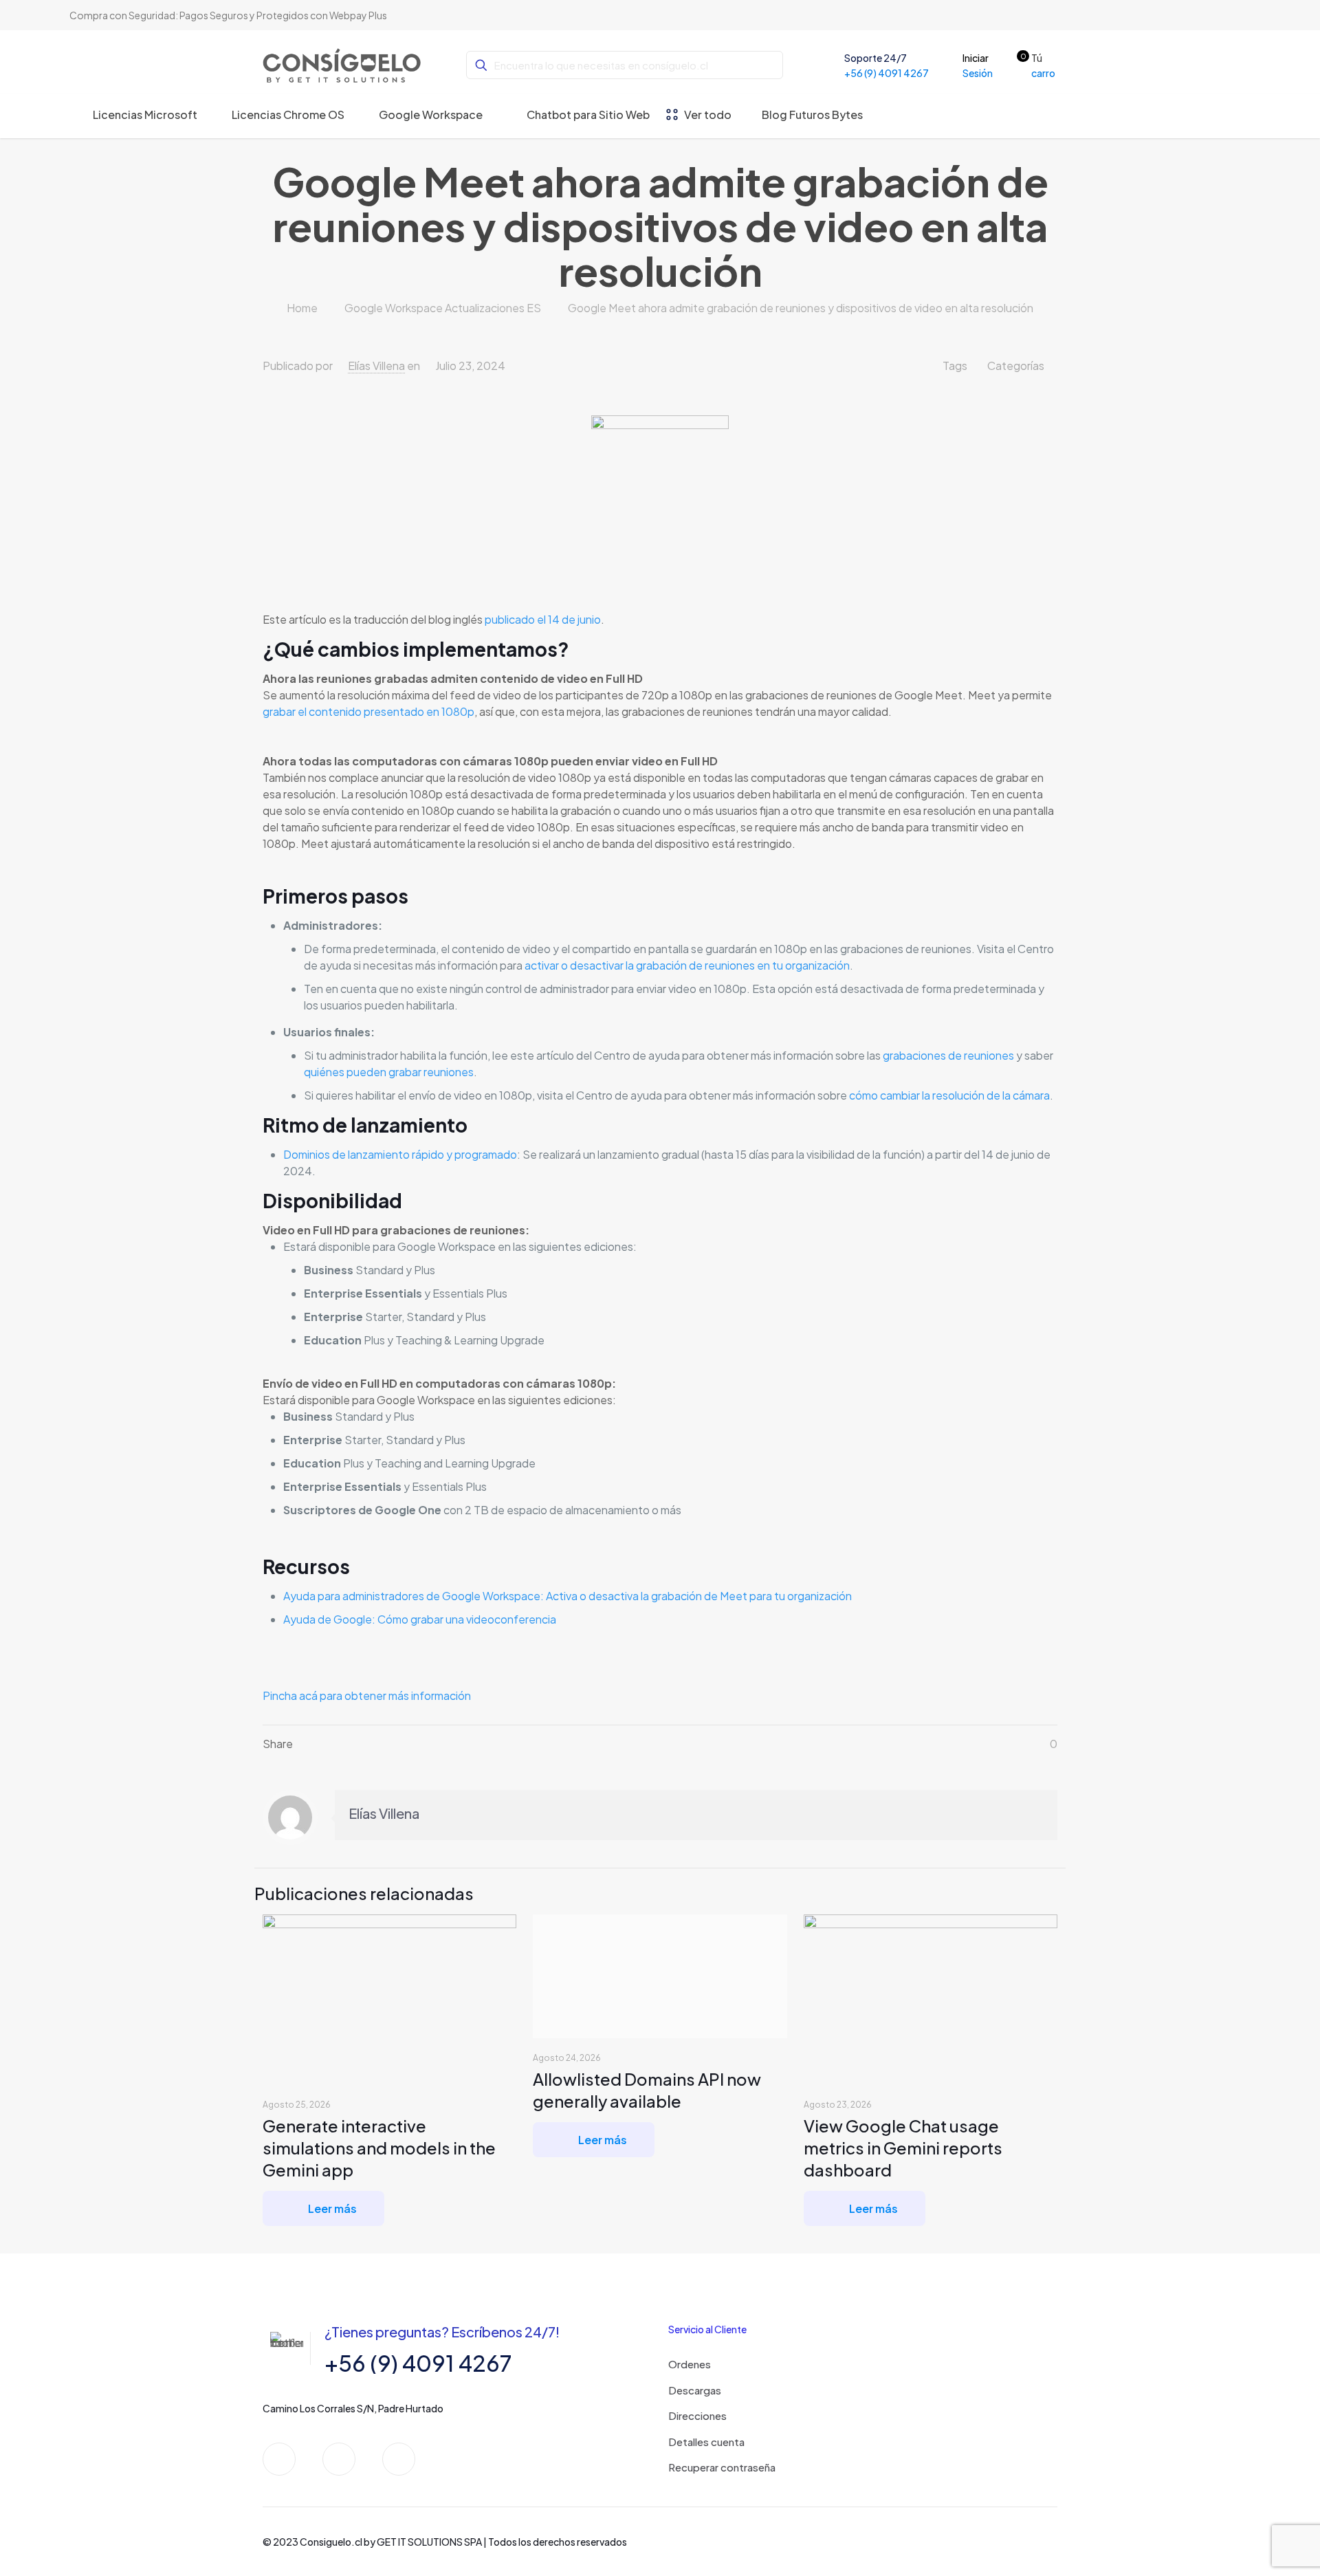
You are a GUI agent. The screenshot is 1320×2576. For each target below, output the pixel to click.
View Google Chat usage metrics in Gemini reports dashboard (903, 2148)
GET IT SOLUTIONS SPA (429, 2542)
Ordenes (690, 2364)
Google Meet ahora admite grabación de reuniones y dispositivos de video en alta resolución (801, 308)
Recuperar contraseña (722, 2467)
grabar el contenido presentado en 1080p (368, 711)
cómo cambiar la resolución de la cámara (949, 1095)
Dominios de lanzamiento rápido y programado (400, 1154)
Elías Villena (376, 365)
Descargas (695, 2390)
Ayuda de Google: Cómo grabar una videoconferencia (420, 1619)
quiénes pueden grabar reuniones (389, 1072)
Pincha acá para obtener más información (367, 1695)
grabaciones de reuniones (948, 1055)
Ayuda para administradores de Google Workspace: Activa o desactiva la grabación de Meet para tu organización (568, 1596)
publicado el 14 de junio (543, 619)
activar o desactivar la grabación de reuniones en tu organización (687, 965)
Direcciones (697, 2415)
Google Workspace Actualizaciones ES (443, 308)
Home (302, 308)
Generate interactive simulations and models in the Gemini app (379, 2148)
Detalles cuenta (706, 2442)
